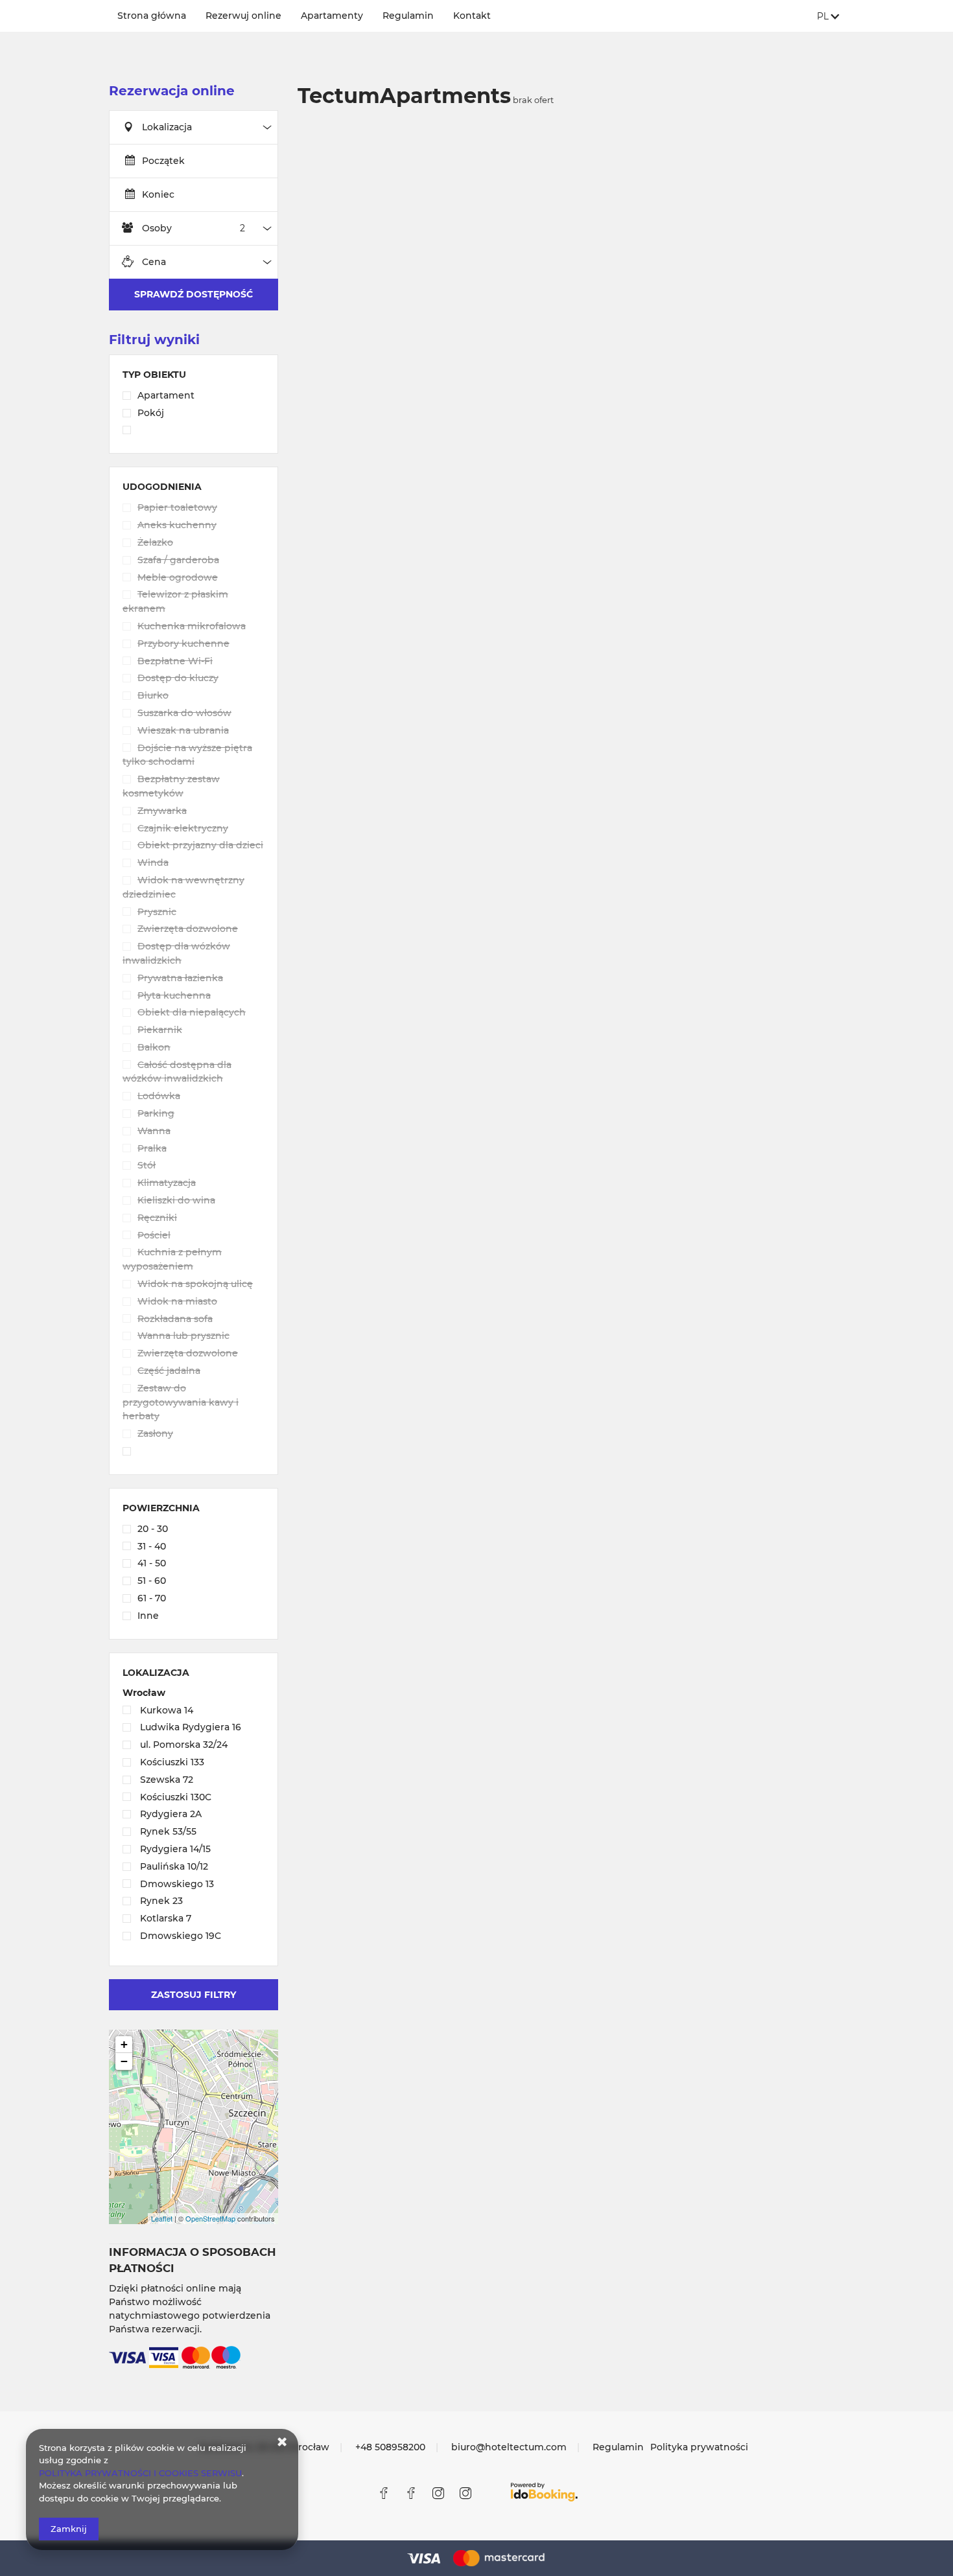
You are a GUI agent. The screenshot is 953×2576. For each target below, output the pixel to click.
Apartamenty (332, 16)
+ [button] (124, 2044)
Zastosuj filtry (194, 1995)
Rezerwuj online (243, 16)
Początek (163, 161)
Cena (154, 262)
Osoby (157, 228)
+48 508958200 (390, 2447)
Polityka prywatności (699, 2447)
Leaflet (162, 2218)
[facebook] (384, 2493)
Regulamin (408, 16)
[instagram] (438, 2493)
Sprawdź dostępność (194, 294)
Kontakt (472, 16)
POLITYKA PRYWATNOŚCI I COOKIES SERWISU (140, 2473)
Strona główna (152, 16)
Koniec (158, 194)
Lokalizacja (167, 127)
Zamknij (69, 2529)
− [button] (124, 2061)
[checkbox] (194, 397)
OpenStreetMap (210, 2218)
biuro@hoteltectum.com (509, 2447)
